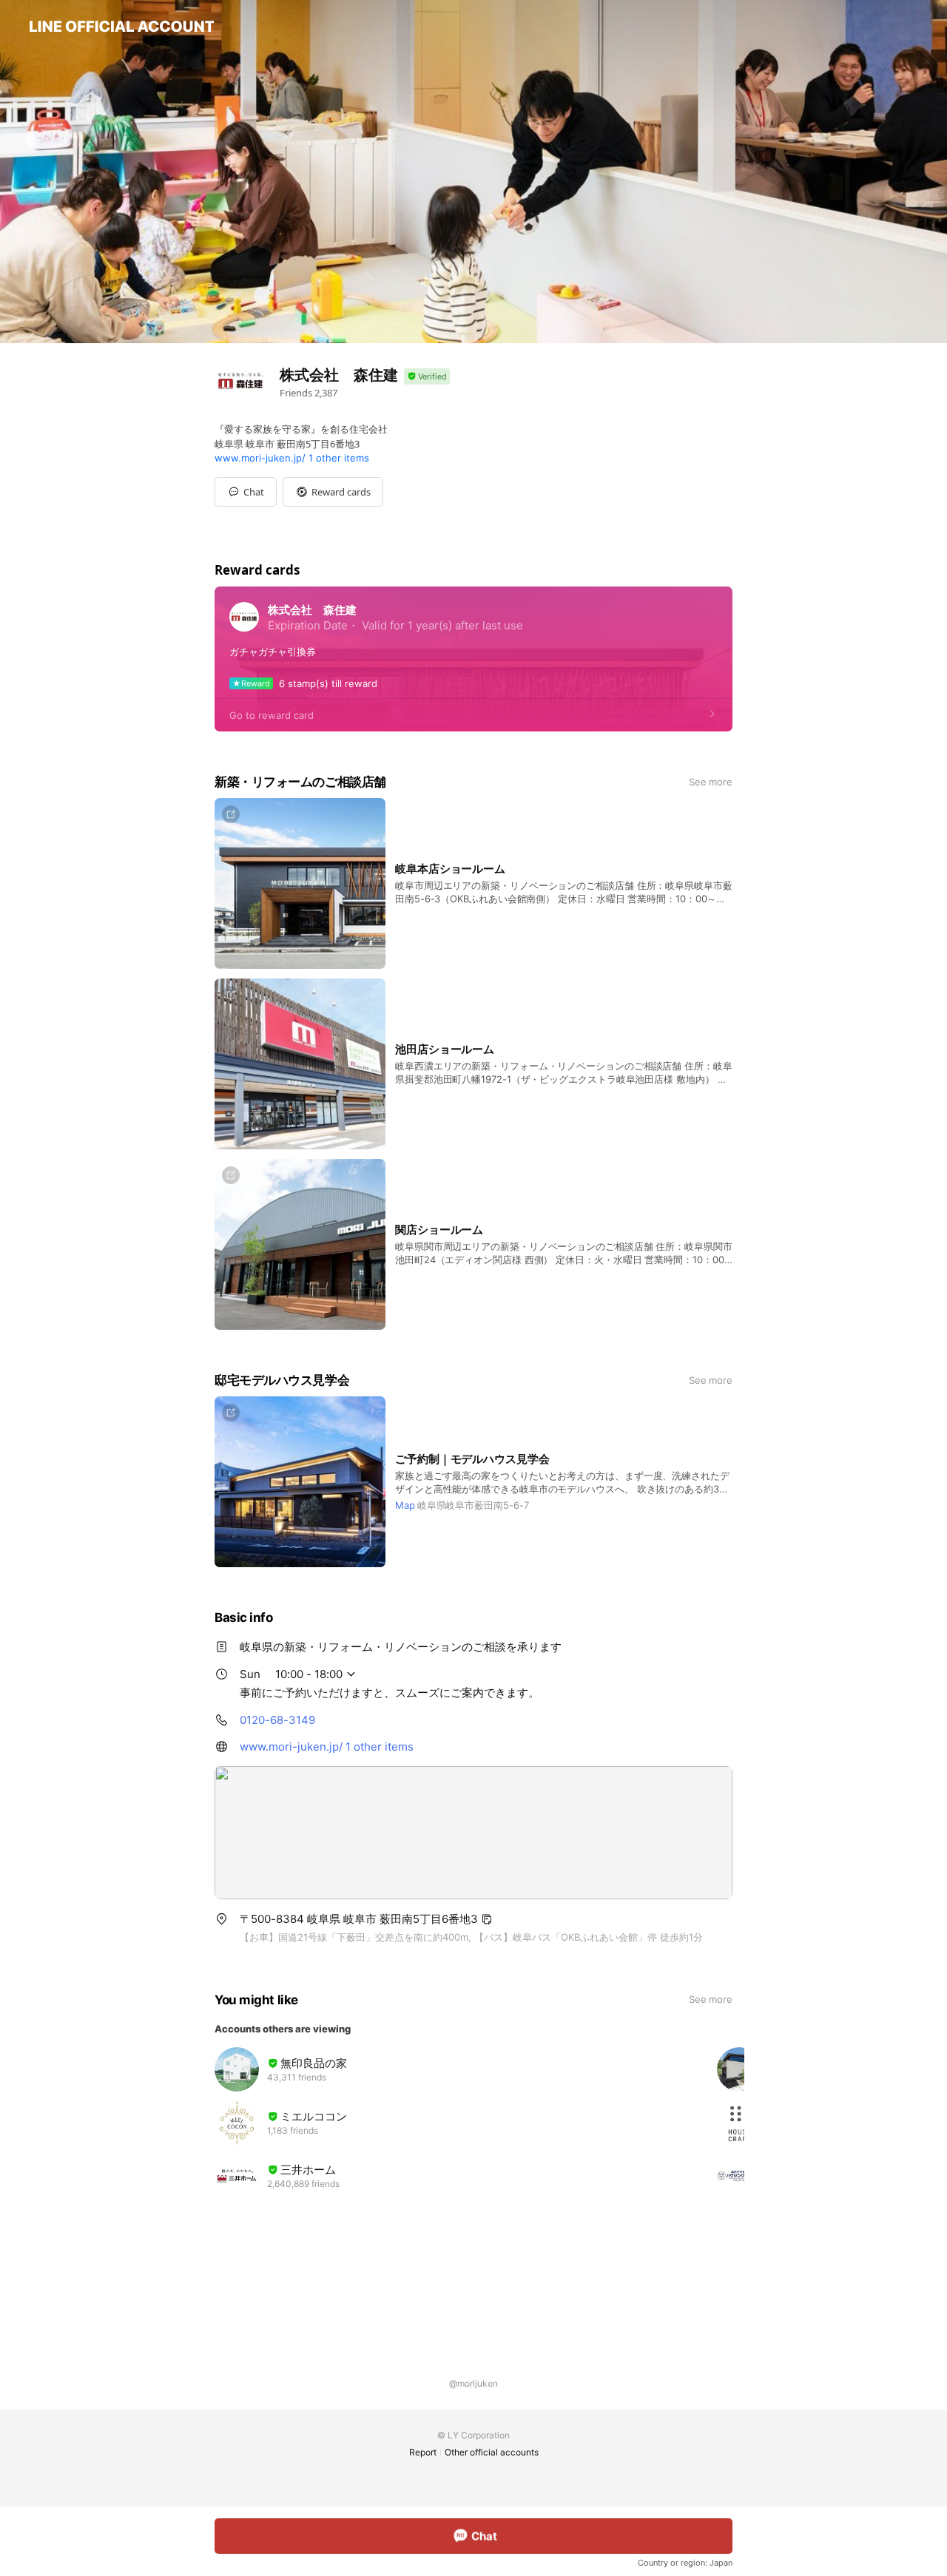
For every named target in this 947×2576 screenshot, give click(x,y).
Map (405, 1505)
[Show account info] (427, 377)
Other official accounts (492, 2452)
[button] (333, 492)
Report (423, 2452)
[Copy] (487, 1919)
